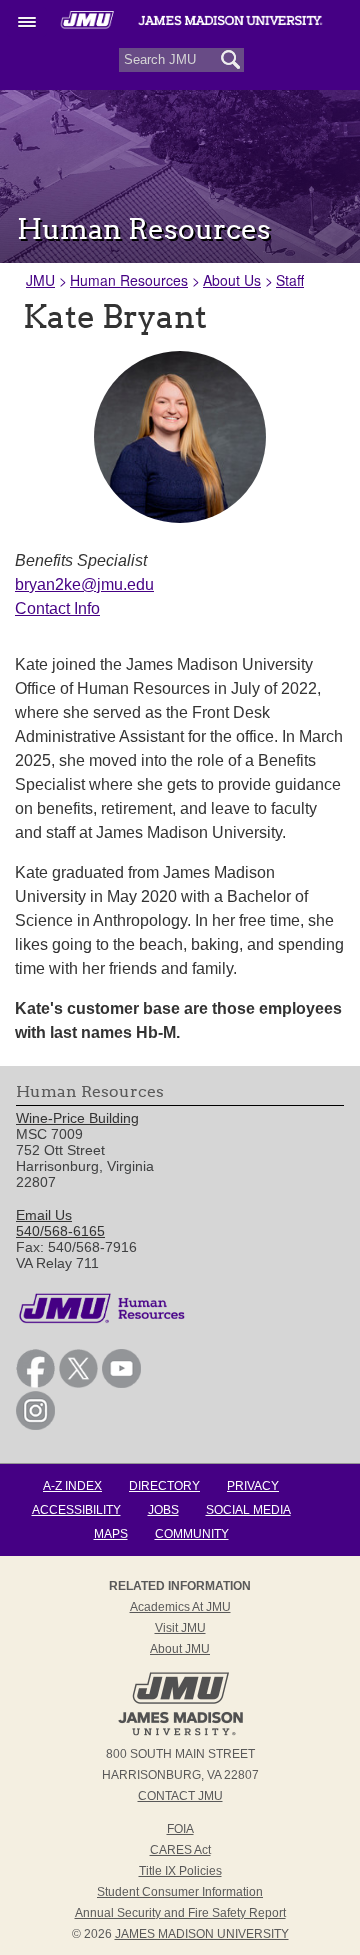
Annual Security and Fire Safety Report (180, 1913)
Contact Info (57, 608)
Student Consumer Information (180, 1892)
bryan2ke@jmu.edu (84, 584)
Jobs (163, 1510)
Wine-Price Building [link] (77, 1118)
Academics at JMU (180, 1607)
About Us (232, 280)
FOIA (180, 1829)
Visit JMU (180, 1628)
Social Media (248, 1510)
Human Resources (129, 280)
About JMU (180, 1649)
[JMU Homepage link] (180, 1733)
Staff (290, 280)
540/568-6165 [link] (60, 1231)
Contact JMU (180, 1796)
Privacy (253, 1486)
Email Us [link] (44, 1215)
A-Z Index (72, 1486)
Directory (164, 1486)
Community (192, 1534)
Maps (111, 1534)
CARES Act (180, 1850)
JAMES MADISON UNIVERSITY (202, 1934)
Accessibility (76, 1510)
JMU (40, 280)
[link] (35, 1383)
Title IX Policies (180, 1871)
